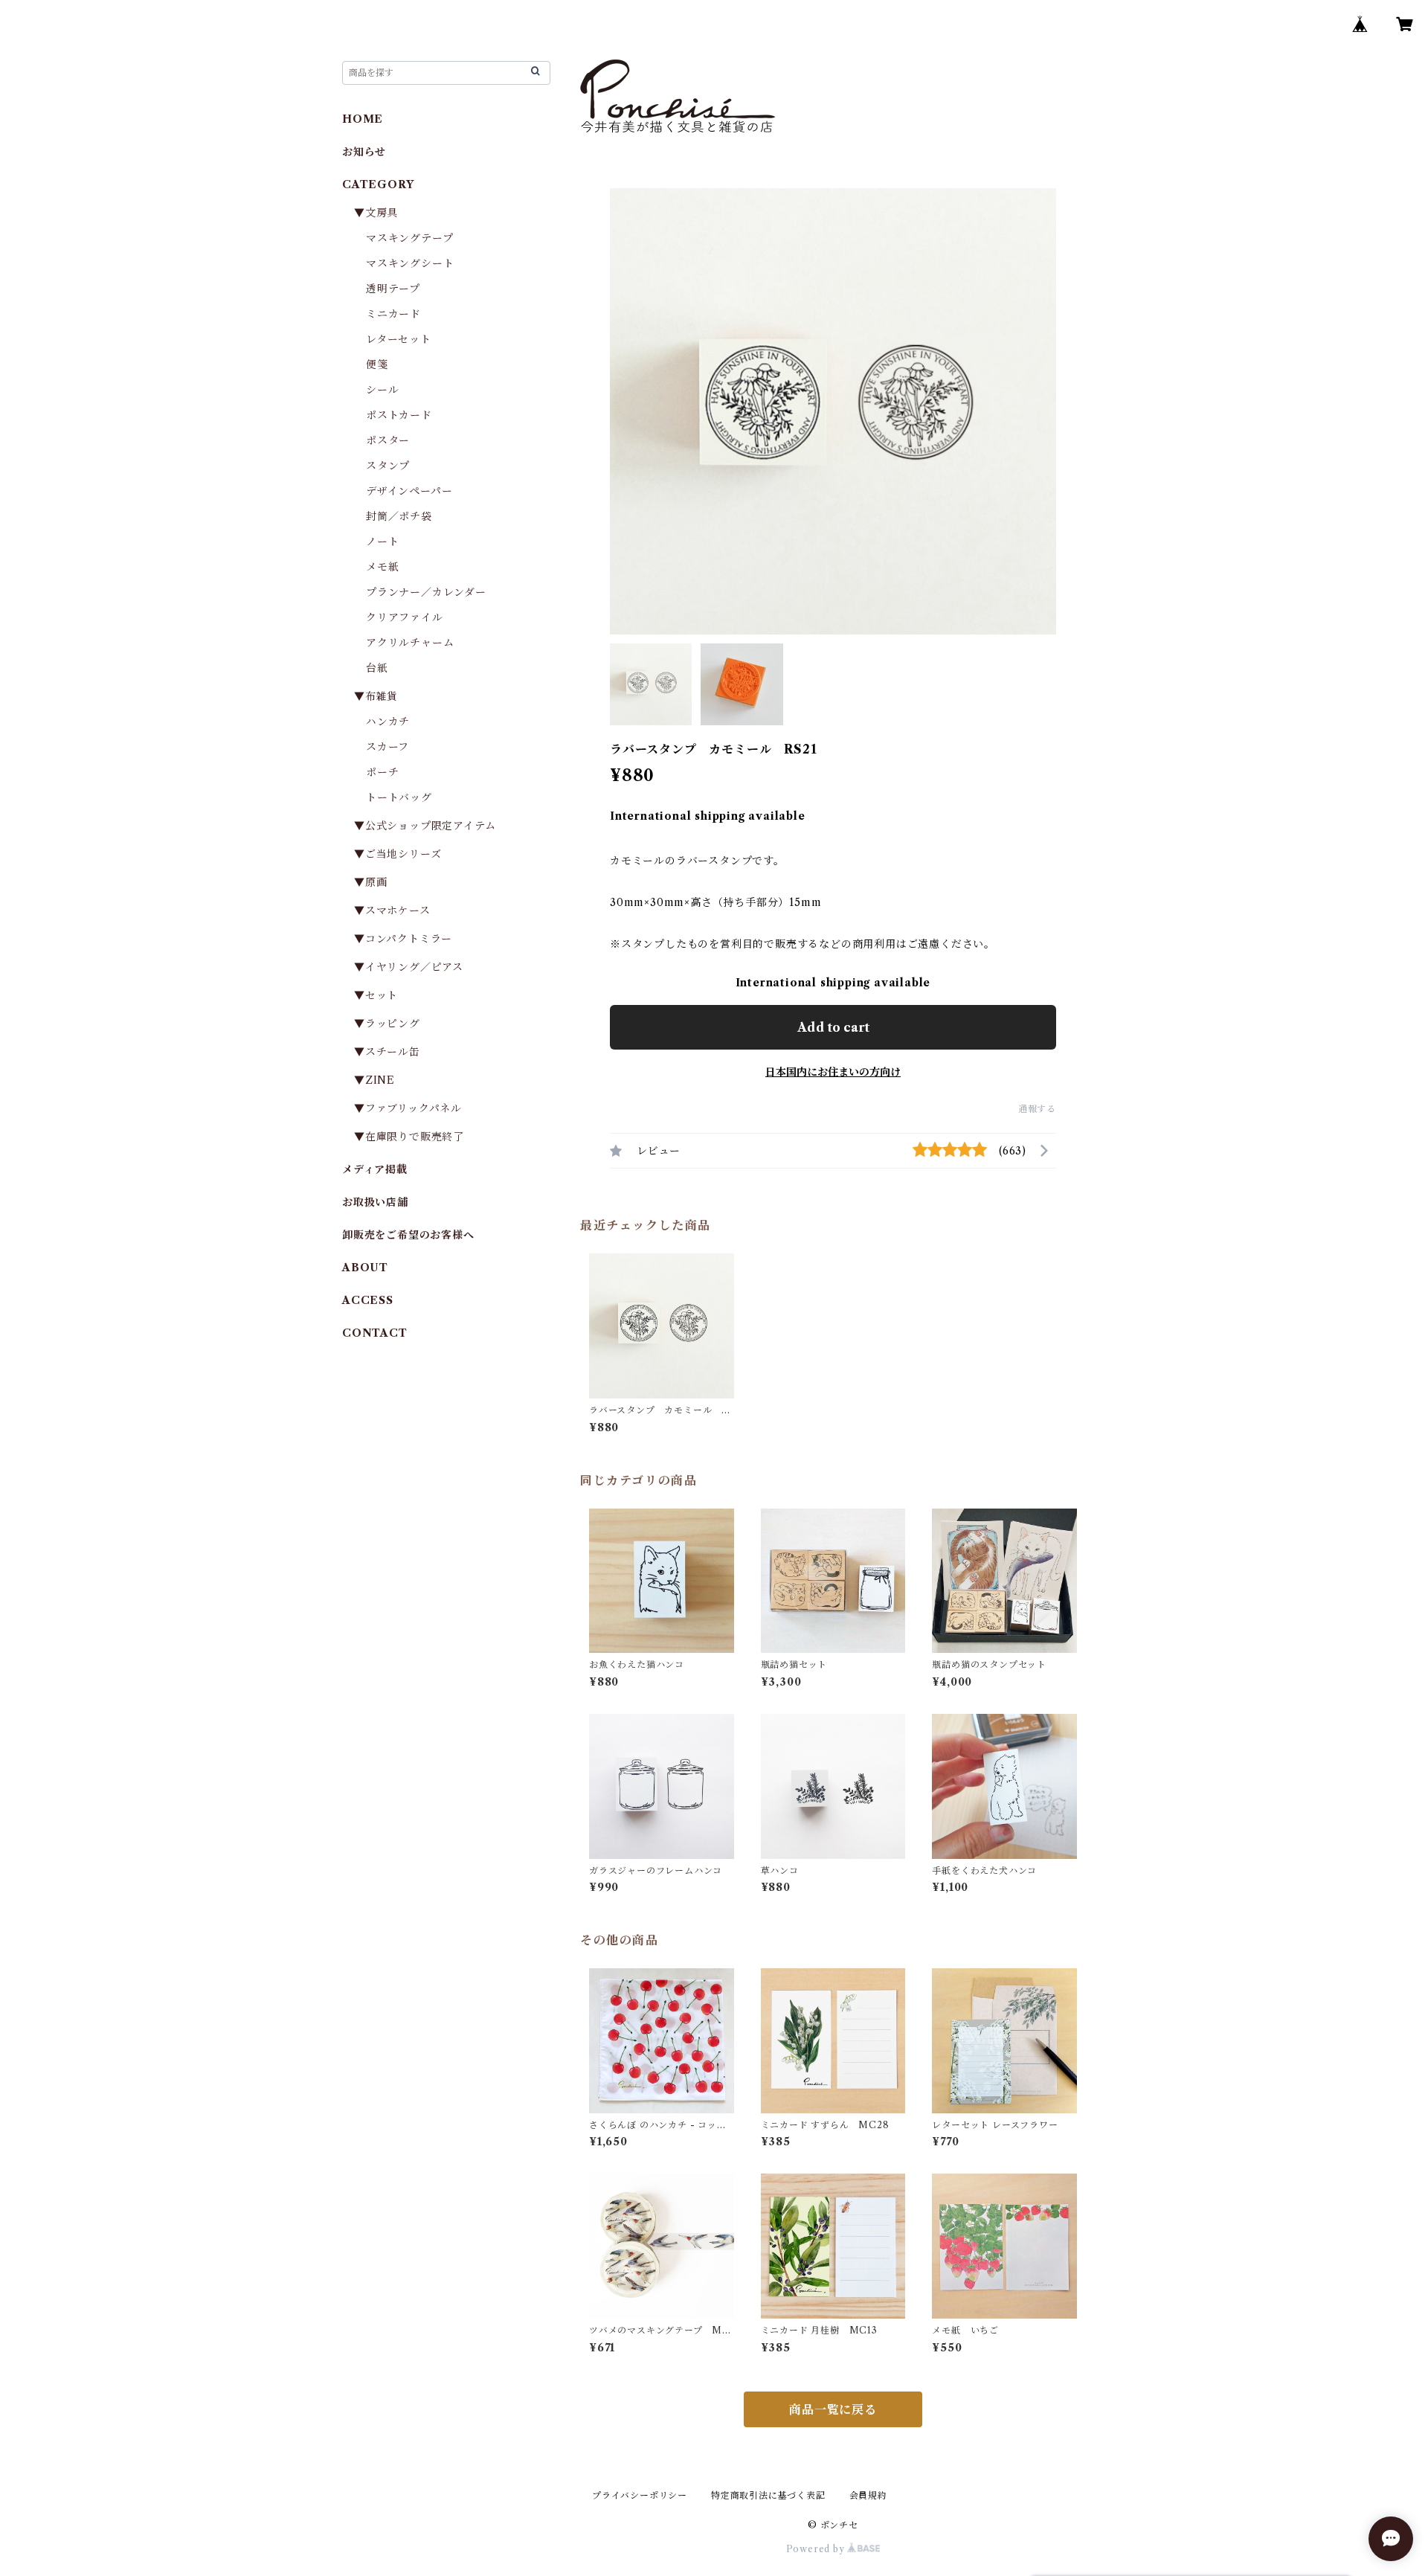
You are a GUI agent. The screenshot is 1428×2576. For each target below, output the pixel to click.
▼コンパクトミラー (403, 939)
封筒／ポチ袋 (399, 516)
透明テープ (393, 289)
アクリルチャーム (410, 643)
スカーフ (387, 747)
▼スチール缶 (387, 1052)
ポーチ (382, 772)
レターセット (399, 339)
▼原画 (370, 882)
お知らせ (364, 152)
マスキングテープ (409, 238)
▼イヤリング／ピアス (409, 967)
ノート (382, 542)
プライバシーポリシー (640, 2495)
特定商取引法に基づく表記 (768, 2495)
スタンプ (393, 466)
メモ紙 (382, 567)
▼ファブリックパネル (408, 1108)
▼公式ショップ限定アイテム (425, 826)
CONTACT (375, 1333)
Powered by (817, 2549)
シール (382, 390)
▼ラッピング (387, 1024)
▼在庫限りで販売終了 (409, 1137)
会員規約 (868, 2495)
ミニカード (393, 314)
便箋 (377, 364)
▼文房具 (382, 213)
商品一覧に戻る (833, 2409)
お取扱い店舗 (375, 1202)
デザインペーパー (409, 491)
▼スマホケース (392, 910)
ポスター (388, 440)
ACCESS (368, 1300)
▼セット (376, 995)
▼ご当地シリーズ (398, 854)
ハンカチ (388, 722)
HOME (363, 119)
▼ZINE (374, 1080)
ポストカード (399, 415)
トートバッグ (399, 797)
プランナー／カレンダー (426, 592)
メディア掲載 (375, 1169)
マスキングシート (410, 263)
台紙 (377, 668)
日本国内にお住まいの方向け (833, 1072)
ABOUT (365, 1268)
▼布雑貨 (376, 696)
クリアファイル (405, 617)
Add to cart (833, 1027)
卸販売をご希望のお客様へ (408, 1235)
